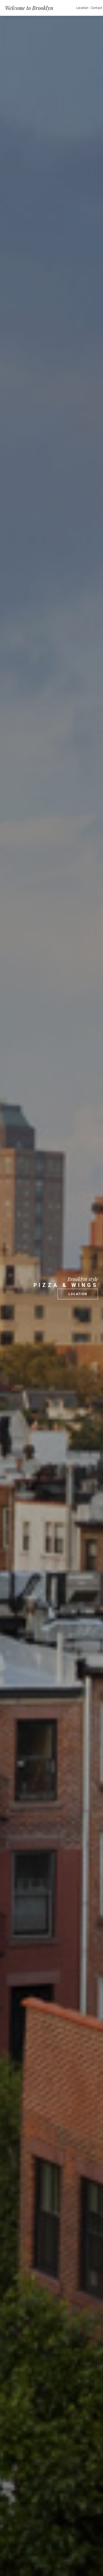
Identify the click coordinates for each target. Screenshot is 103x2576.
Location (82, 8)
